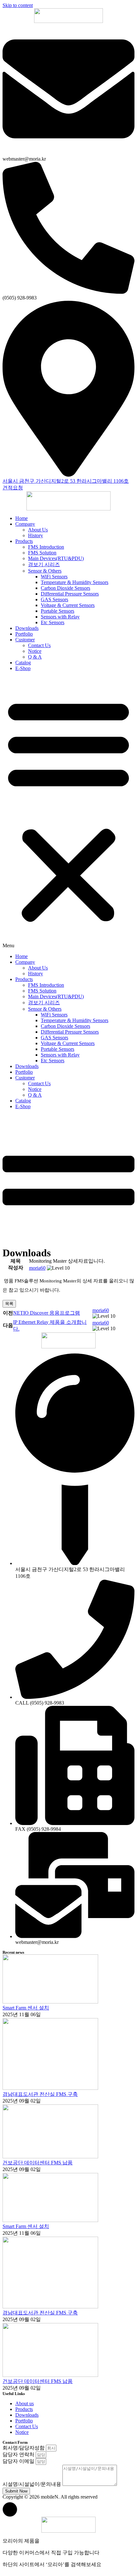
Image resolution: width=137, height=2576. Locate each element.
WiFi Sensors (54, 577)
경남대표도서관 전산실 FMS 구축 (40, 2094)
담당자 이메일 (19, 2461)
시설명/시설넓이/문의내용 (32, 2484)
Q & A (35, 657)
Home (22, 518)
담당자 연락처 (19, 2454)
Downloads (27, 628)
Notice (35, 651)
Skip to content (18, 5)
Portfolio (24, 634)
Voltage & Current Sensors (68, 605)
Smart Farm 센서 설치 (26, 2008)
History (36, 535)
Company (25, 524)
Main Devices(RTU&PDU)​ (56, 558)
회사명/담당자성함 (24, 2448)
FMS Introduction (46, 547)
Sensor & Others (45, 571)
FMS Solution (42, 553)
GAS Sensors (54, 599)
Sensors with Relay (60, 617)
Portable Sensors (58, 611)
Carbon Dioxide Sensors (65, 588)
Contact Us (39, 645)
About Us (38, 530)
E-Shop (23, 668)
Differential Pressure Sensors (70, 594)
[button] (68, 812)
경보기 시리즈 (44, 564)
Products (24, 541)
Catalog (23, 663)
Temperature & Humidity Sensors (75, 582)
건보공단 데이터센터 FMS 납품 (38, 2163)
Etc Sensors (53, 622)
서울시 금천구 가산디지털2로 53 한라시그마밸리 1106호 (66, 481)
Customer (25, 640)
